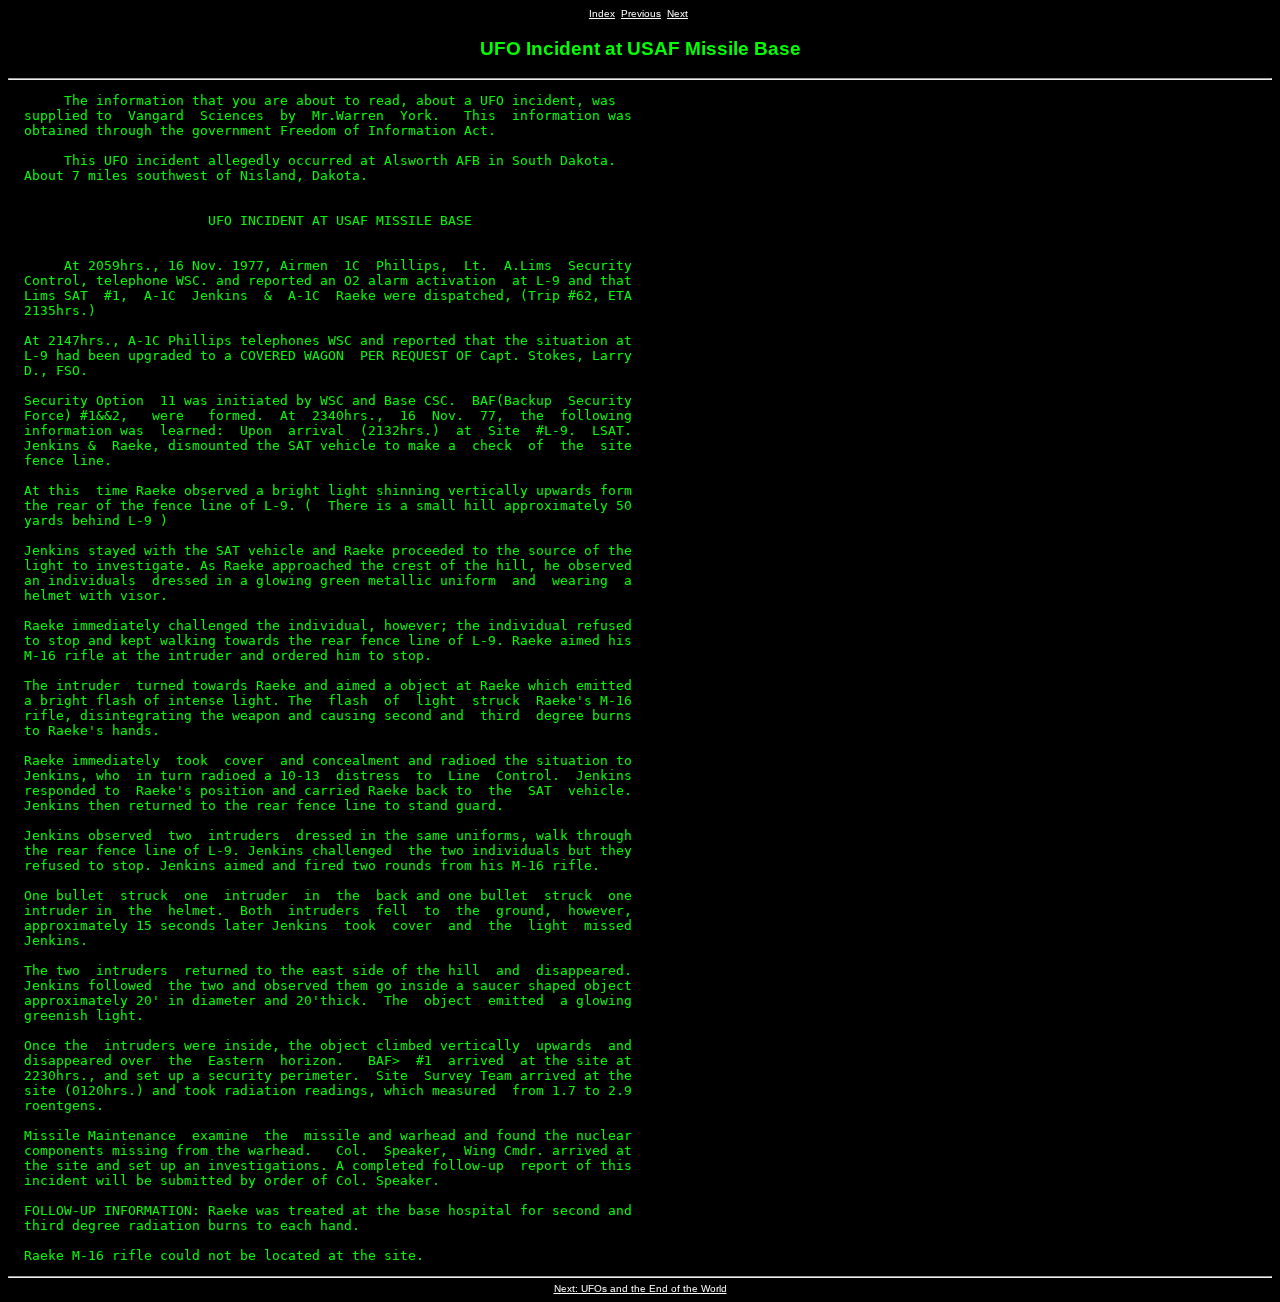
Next (677, 13)
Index (602, 13)
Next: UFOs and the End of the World (640, 1288)
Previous (641, 13)
